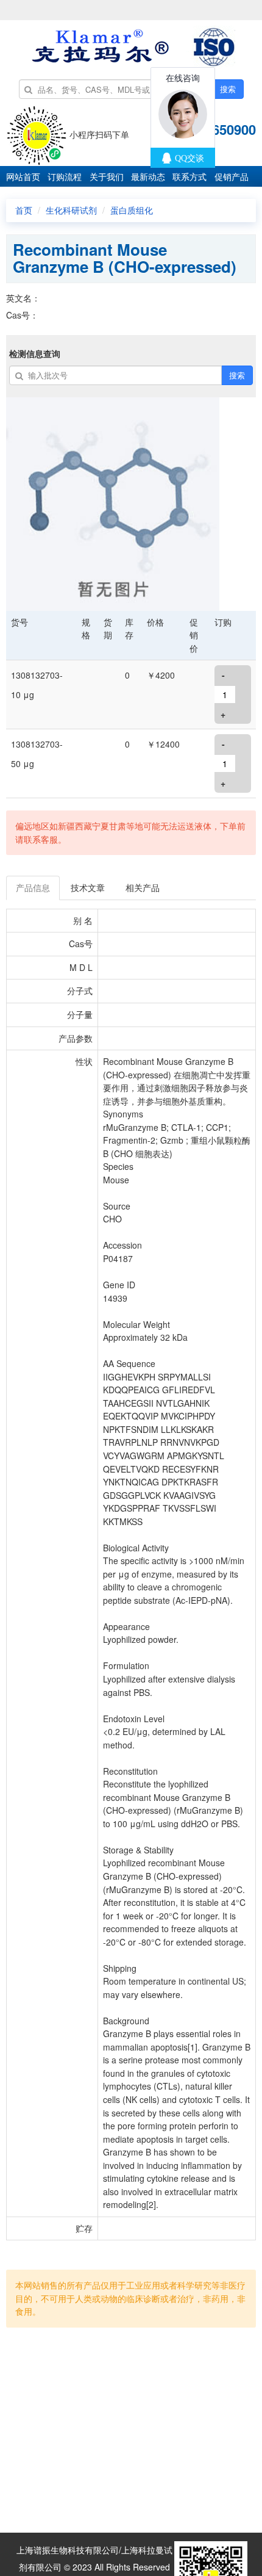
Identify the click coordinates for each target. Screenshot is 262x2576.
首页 (24, 210)
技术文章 (88, 887)
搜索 (228, 89)
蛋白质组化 (132, 210)
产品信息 (33, 887)
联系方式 (189, 176)
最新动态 (148, 176)
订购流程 (65, 176)
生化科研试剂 (71, 210)
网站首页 (23, 176)
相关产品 (143, 887)
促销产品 (232, 176)
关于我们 (107, 176)
